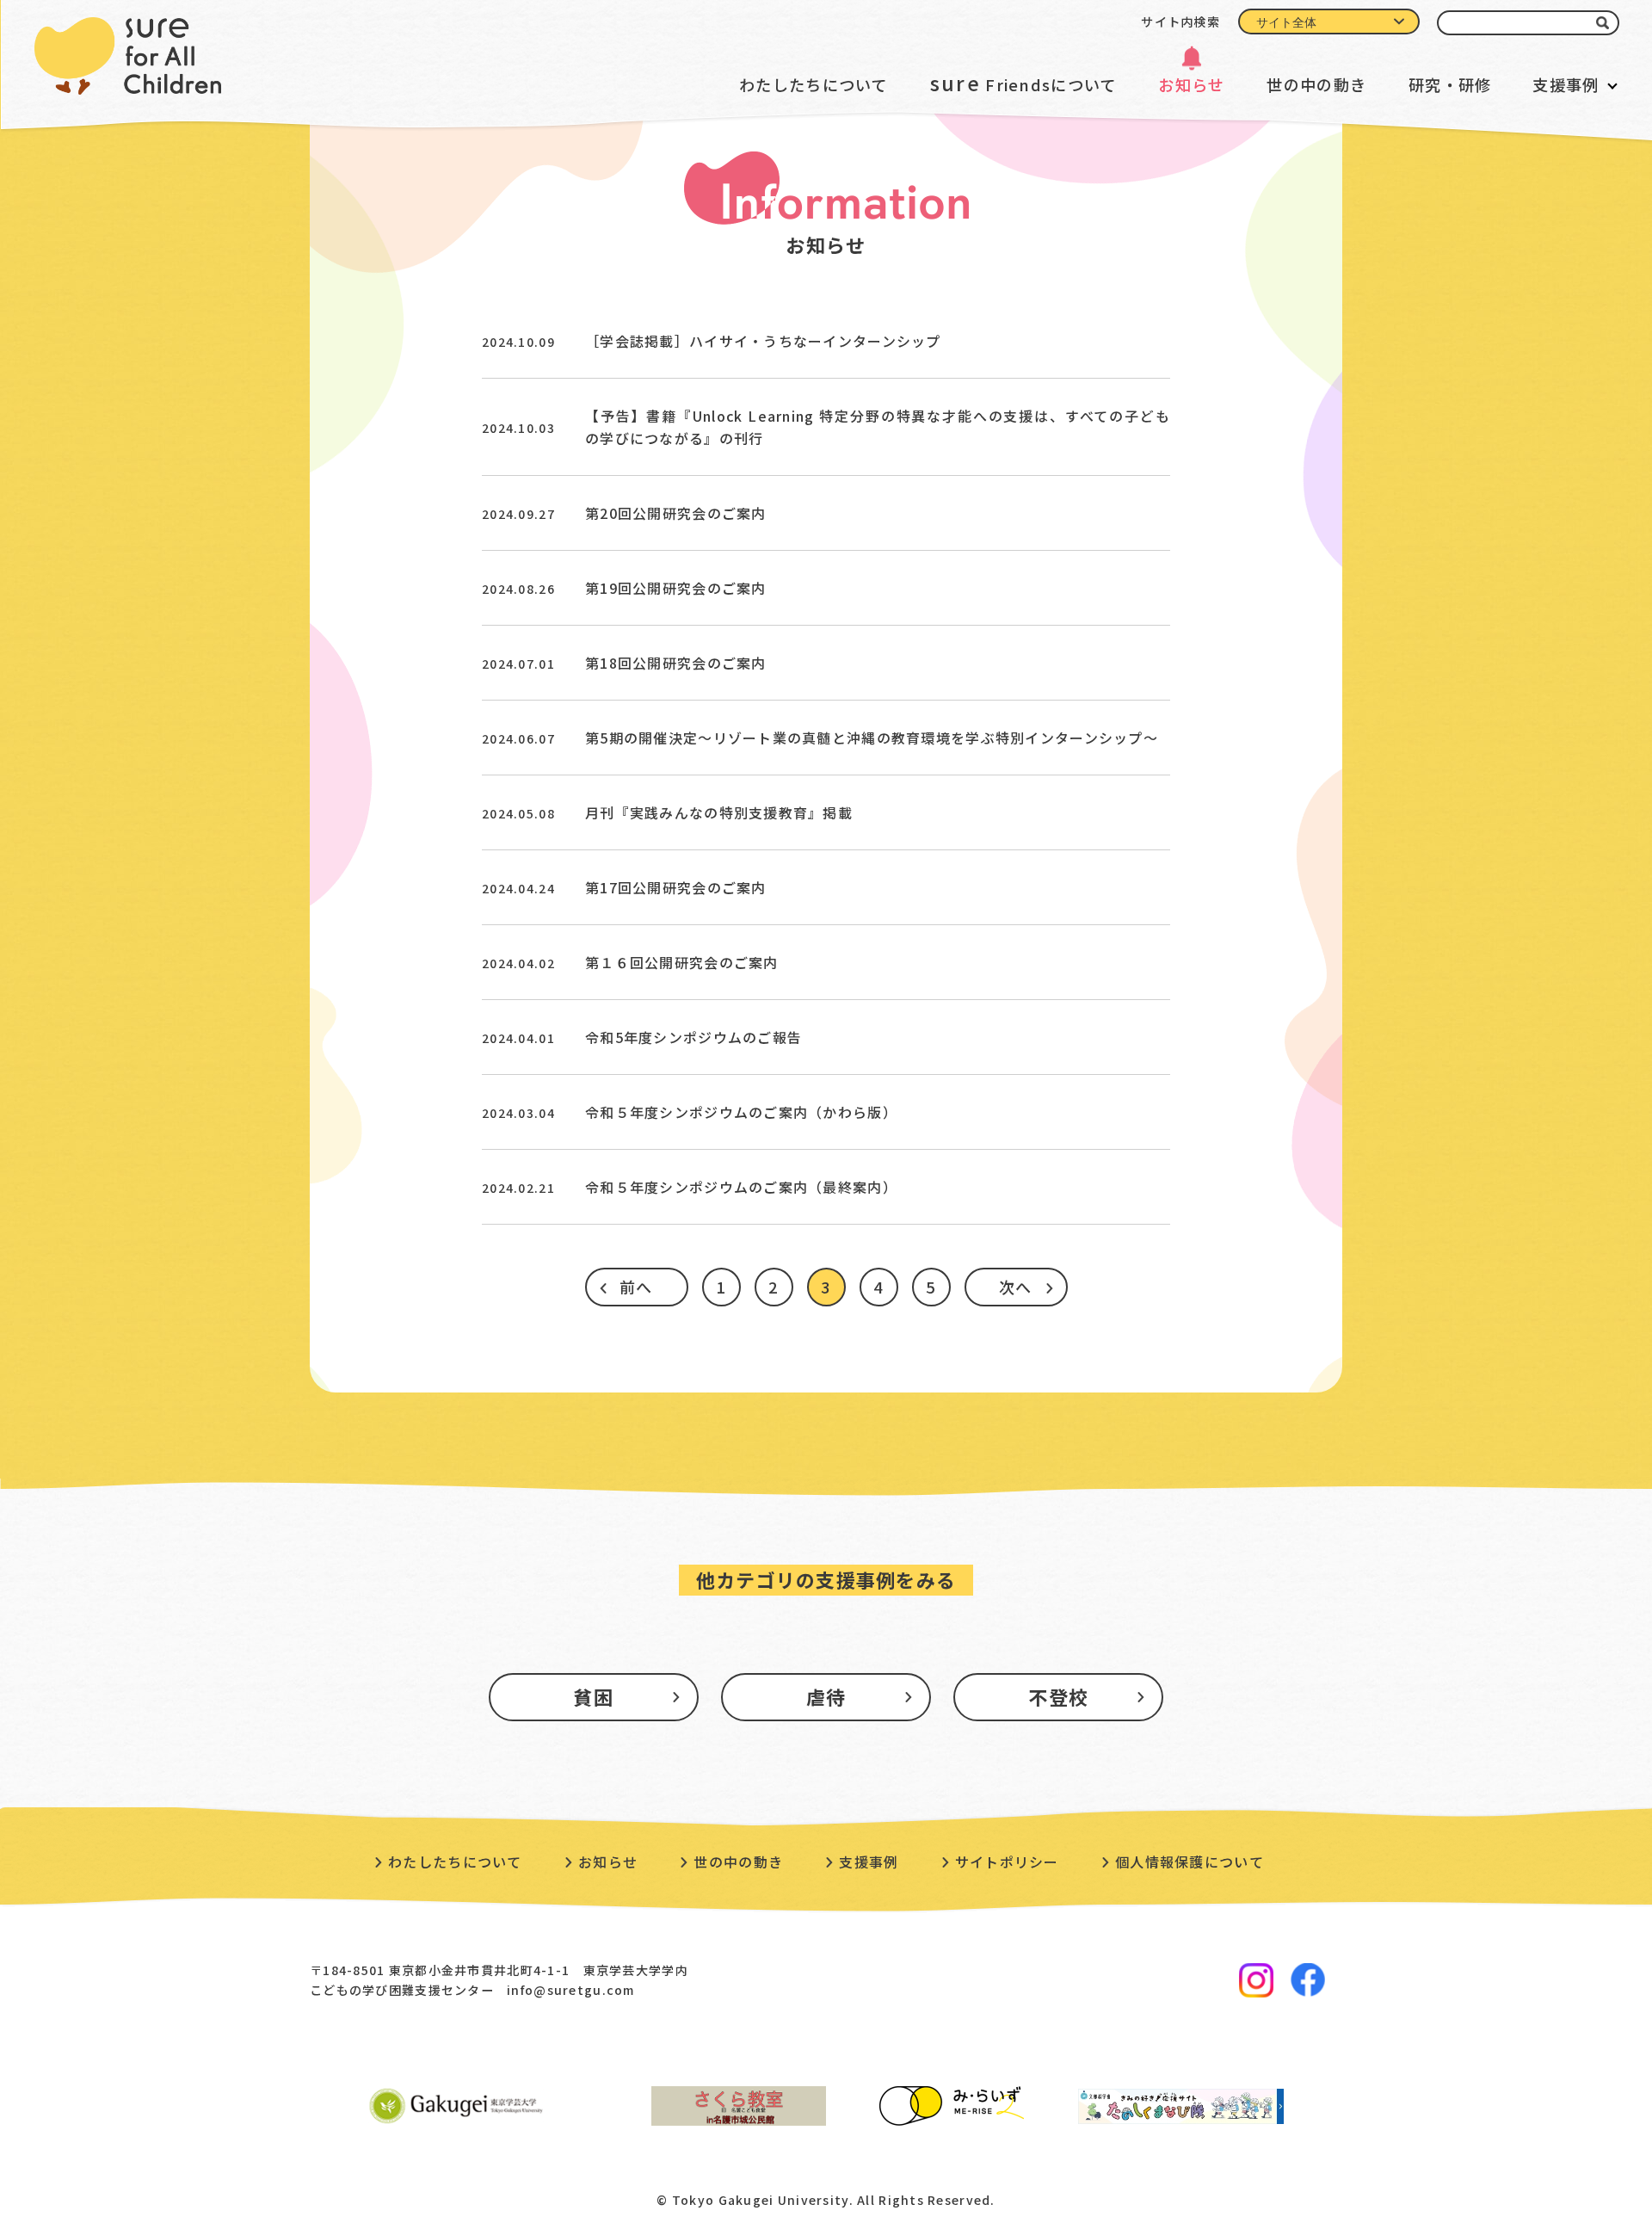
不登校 (1058, 1696)
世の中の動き (1316, 84)
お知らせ (1191, 84)
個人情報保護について (1190, 1862)
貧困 (593, 1696)
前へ (636, 1287)
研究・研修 (1450, 84)
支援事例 (1566, 84)
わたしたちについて (814, 84)
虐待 (826, 1696)
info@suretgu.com (570, 1990)
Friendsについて (1023, 83)
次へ (1016, 1287)
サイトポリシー (1007, 1862)
